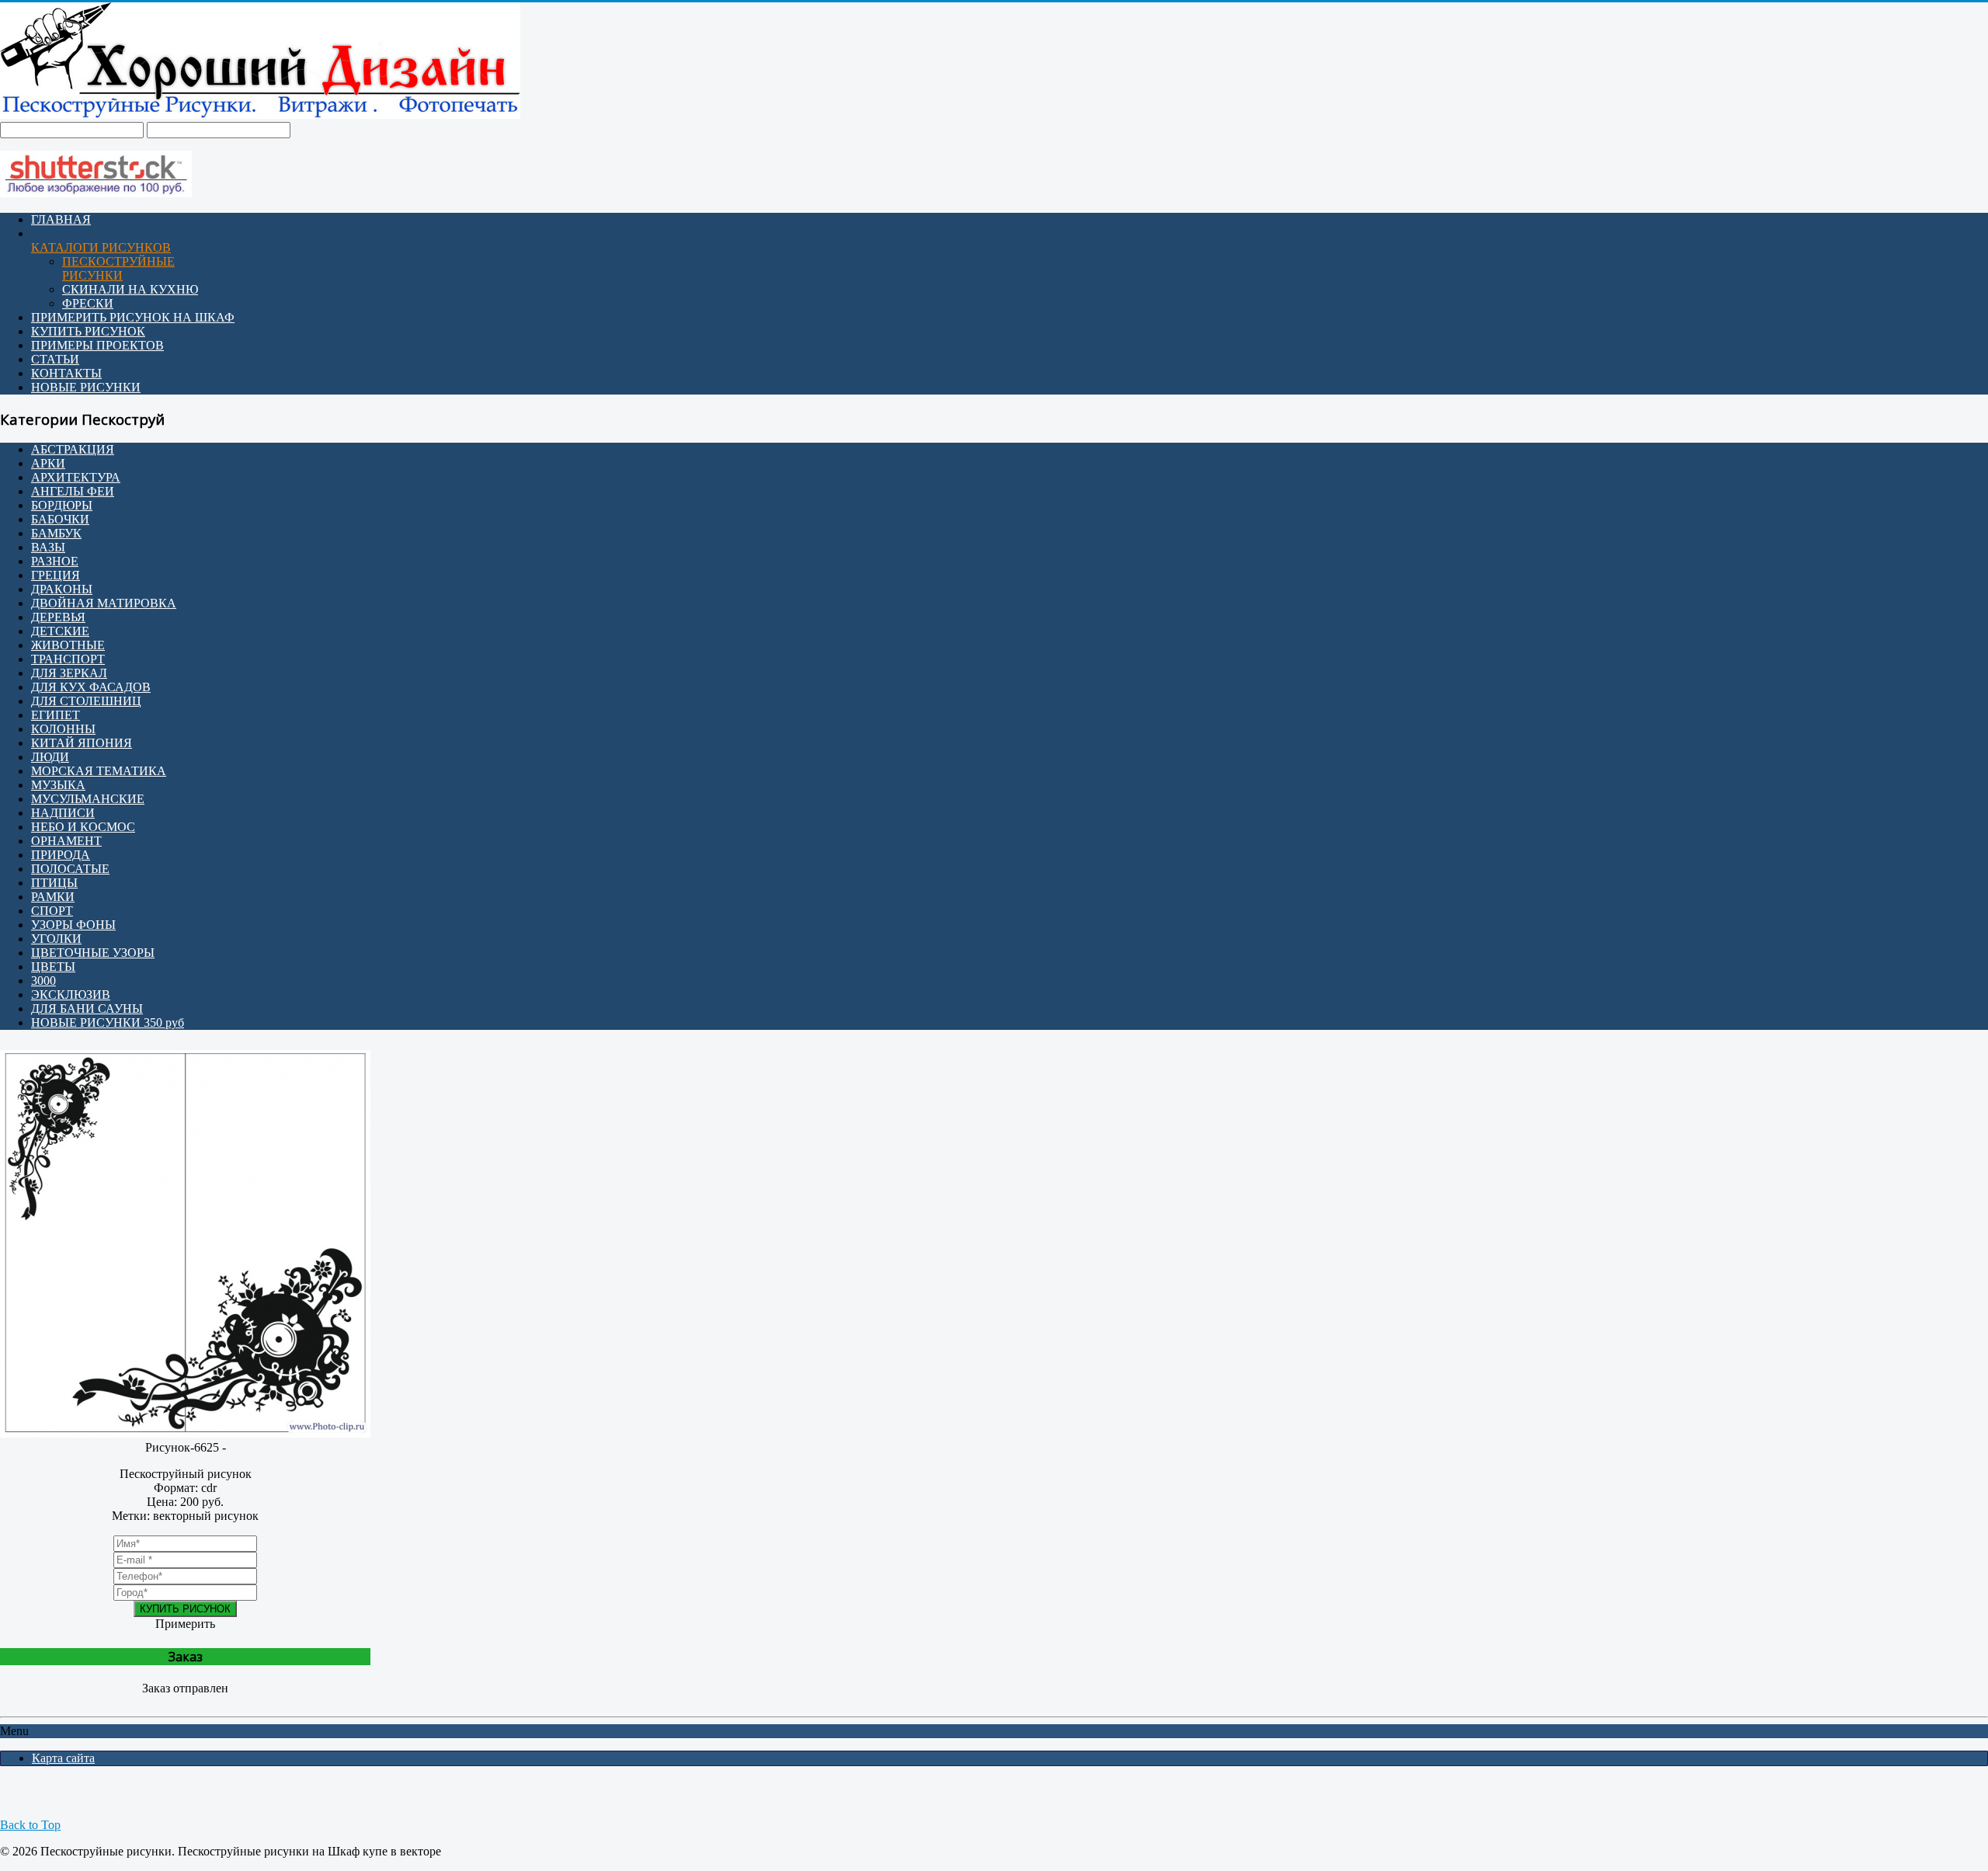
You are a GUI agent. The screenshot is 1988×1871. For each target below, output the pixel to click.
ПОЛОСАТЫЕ (70, 869)
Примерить (185, 1624)
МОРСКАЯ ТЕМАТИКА (99, 771)
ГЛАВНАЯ (61, 219)
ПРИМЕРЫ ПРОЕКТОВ (97, 345)
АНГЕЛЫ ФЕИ (73, 491)
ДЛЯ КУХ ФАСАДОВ (91, 687)
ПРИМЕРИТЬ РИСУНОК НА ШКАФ (133, 317)
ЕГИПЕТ (56, 715)
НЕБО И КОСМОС (83, 827)
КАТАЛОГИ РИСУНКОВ (101, 247)
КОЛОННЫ (63, 729)
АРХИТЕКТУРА (76, 477)
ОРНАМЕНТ (66, 841)
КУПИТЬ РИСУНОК (88, 331)
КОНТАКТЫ (66, 373)
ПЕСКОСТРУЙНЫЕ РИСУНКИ (118, 268)
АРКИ (48, 463)
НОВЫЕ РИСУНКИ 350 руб (108, 1022)
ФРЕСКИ (88, 303)
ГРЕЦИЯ (56, 575)
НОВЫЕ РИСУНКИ (86, 387)
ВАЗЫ (48, 547)
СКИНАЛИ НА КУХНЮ (130, 289)
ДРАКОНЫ (62, 589)
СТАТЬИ (55, 359)
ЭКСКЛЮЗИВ (71, 995)
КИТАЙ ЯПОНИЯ (82, 743)
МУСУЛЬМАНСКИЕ (88, 799)
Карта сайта (63, 1758)
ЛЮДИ (50, 757)
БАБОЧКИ (60, 519)
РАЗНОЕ (55, 561)
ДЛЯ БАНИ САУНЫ (87, 1009)
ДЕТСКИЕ (60, 631)
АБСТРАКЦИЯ (73, 449)
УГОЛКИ (56, 939)
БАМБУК (56, 533)
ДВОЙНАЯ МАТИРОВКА (104, 603)
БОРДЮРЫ (62, 505)
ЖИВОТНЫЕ (68, 645)
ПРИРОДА (61, 855)
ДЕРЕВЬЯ (58, 617)
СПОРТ (52, 911)
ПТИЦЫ (54, 883)
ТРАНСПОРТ (68, 659)
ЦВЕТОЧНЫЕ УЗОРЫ (93, 953)
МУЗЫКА (58, 785)
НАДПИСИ (63, 813)
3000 (43, 981)
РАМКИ (53, 897)
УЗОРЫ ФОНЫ (73, 925)
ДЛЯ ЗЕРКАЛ (69, 673)
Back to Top (30, 1825)
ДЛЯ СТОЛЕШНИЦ (86, 701)
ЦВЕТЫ (53, 967)
